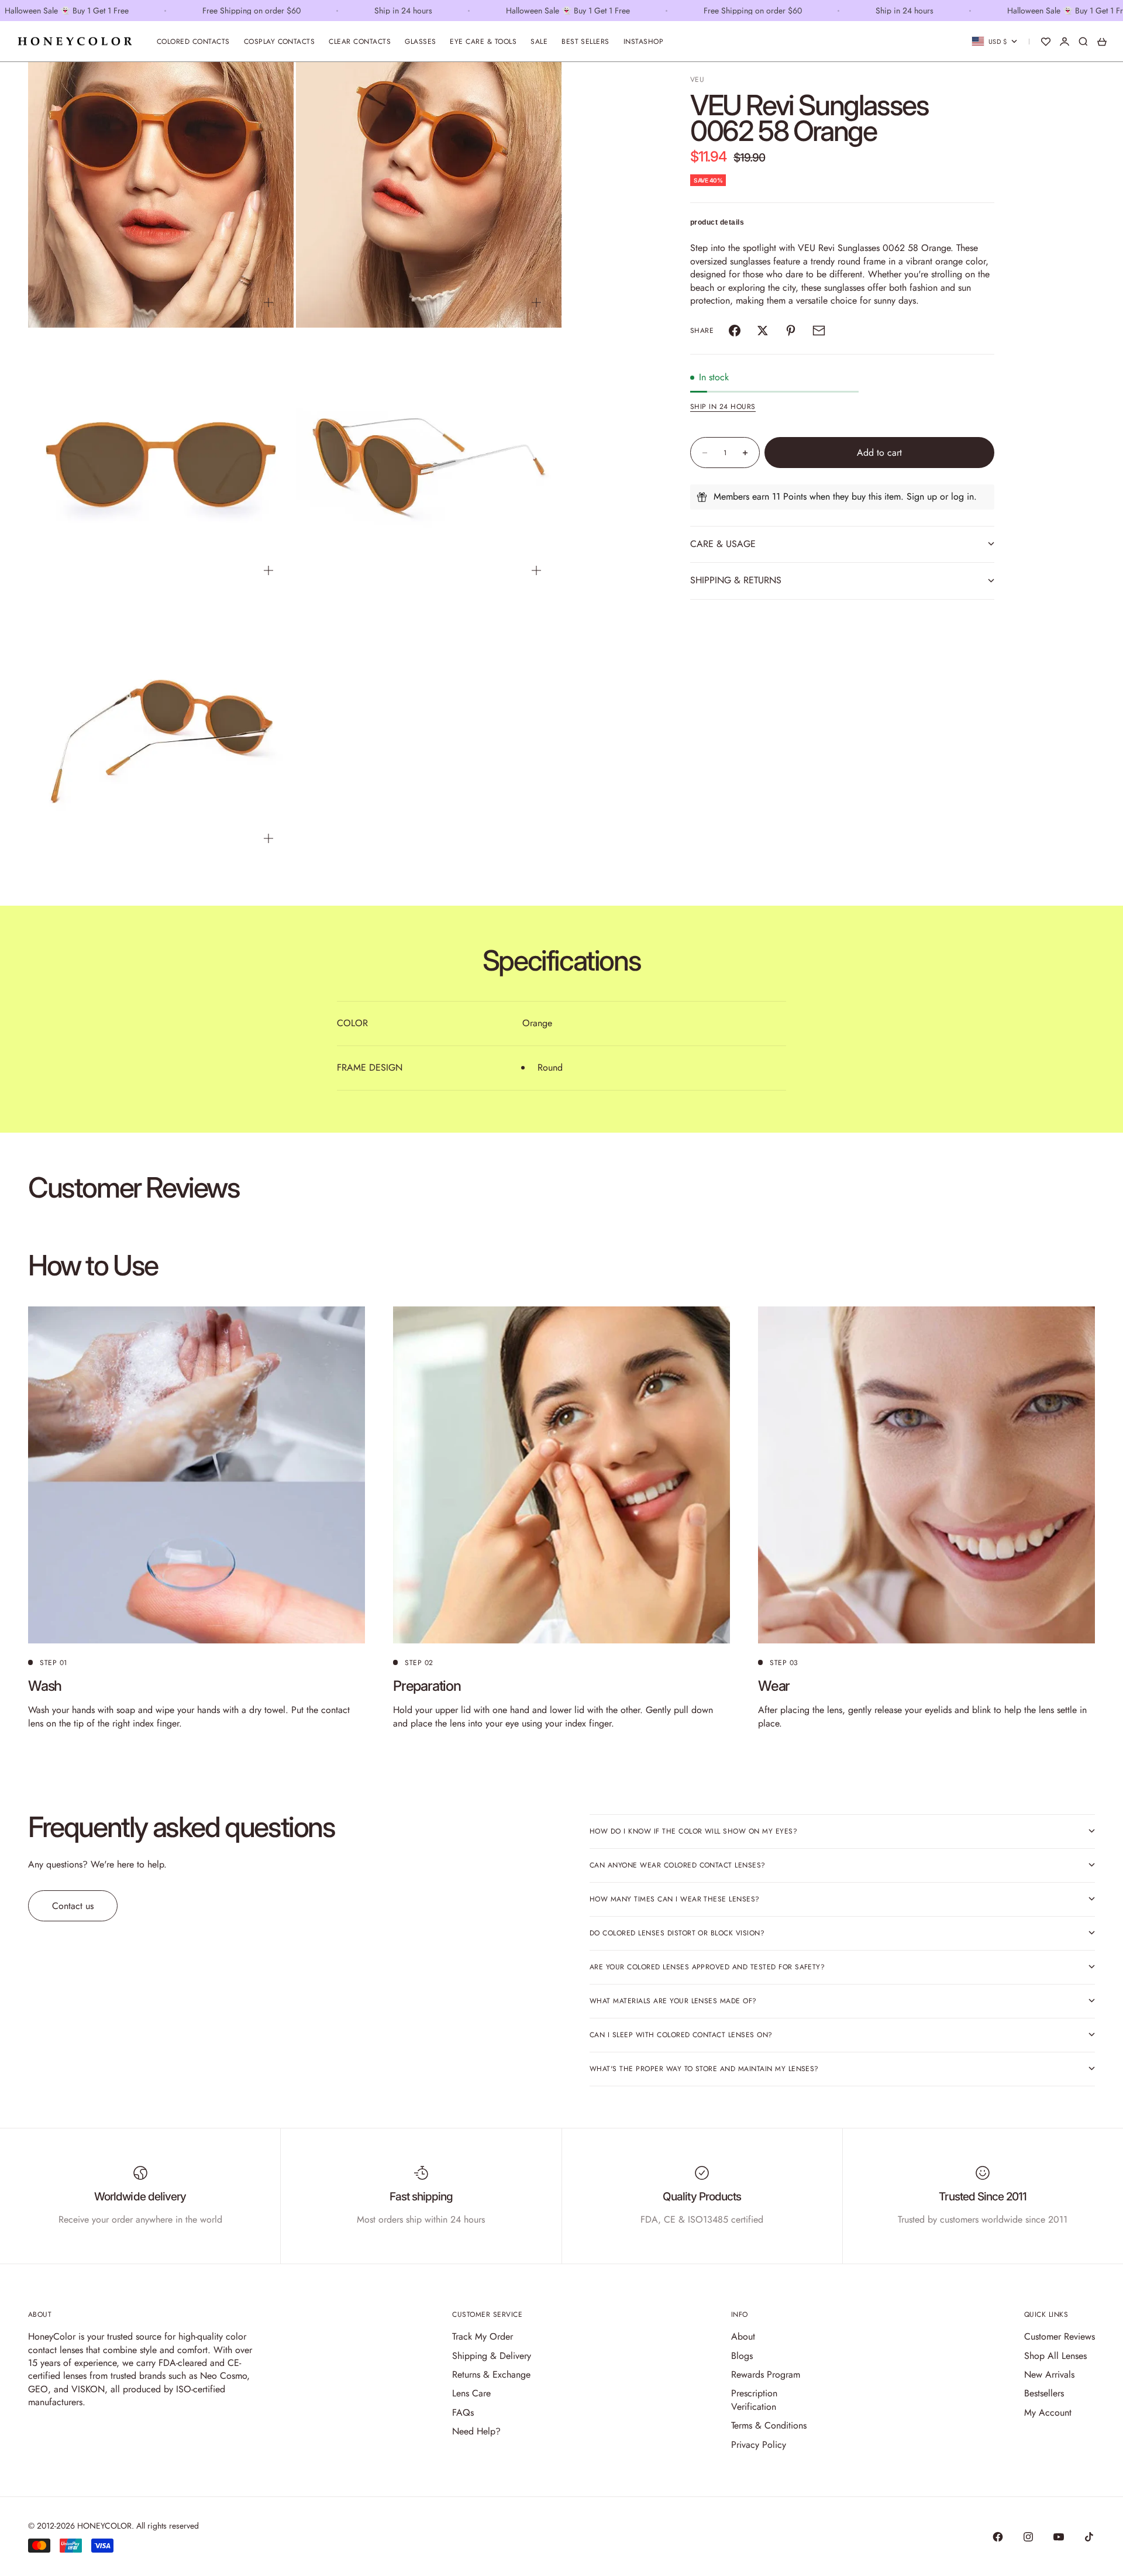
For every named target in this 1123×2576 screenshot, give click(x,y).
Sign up (922, 496)
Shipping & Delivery (492, 2356)
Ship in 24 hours (723, 407)
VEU (697, 80)
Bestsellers (1044, 2393)
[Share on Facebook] (735, 331)
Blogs (742, 2356)
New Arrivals (1049, 2374)
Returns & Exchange (491, 2374)
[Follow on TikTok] (1089, 2537)
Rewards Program (766, 2374)
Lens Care (471, 2393)
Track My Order (483, 2336)
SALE (539, 42)
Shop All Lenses (1055, 2356)
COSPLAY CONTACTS (280, 42)
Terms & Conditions (769, 2425)
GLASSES (420, 42)
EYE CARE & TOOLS (483, 42)
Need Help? (476, 2431)
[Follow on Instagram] (1028, 2537)
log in (962, 496)
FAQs (463, 2412)
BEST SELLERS (585, 42)
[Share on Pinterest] (791, 331)
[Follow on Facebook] (998, 2537)
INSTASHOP (643, 42)
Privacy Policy (759, 2445)
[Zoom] (268, 302)
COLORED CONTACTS (193, 42)
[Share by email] (819, 331)
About (743, 2336)
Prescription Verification (754, 2400)
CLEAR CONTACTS (360, 42)
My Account (1048, 2412)
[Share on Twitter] (763, 331)
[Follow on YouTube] (1059, 2537)
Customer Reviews (1060, 2336)
